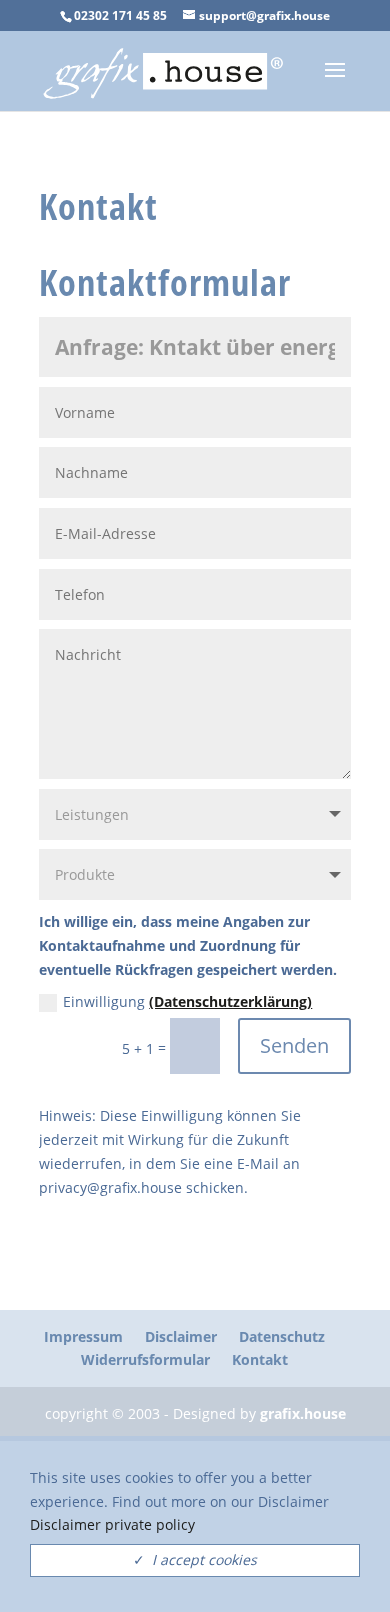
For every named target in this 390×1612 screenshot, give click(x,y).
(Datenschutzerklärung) (230, 1001)
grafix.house (303, 1413)
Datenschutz (282, 1336)
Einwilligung (187, 1001)
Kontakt (260, 1359)
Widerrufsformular (145, 1359)
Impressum (83, 1336)
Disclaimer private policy (112, 1524)
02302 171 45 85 (120, 15)
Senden (294, 1045)
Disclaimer (181, 1336)
